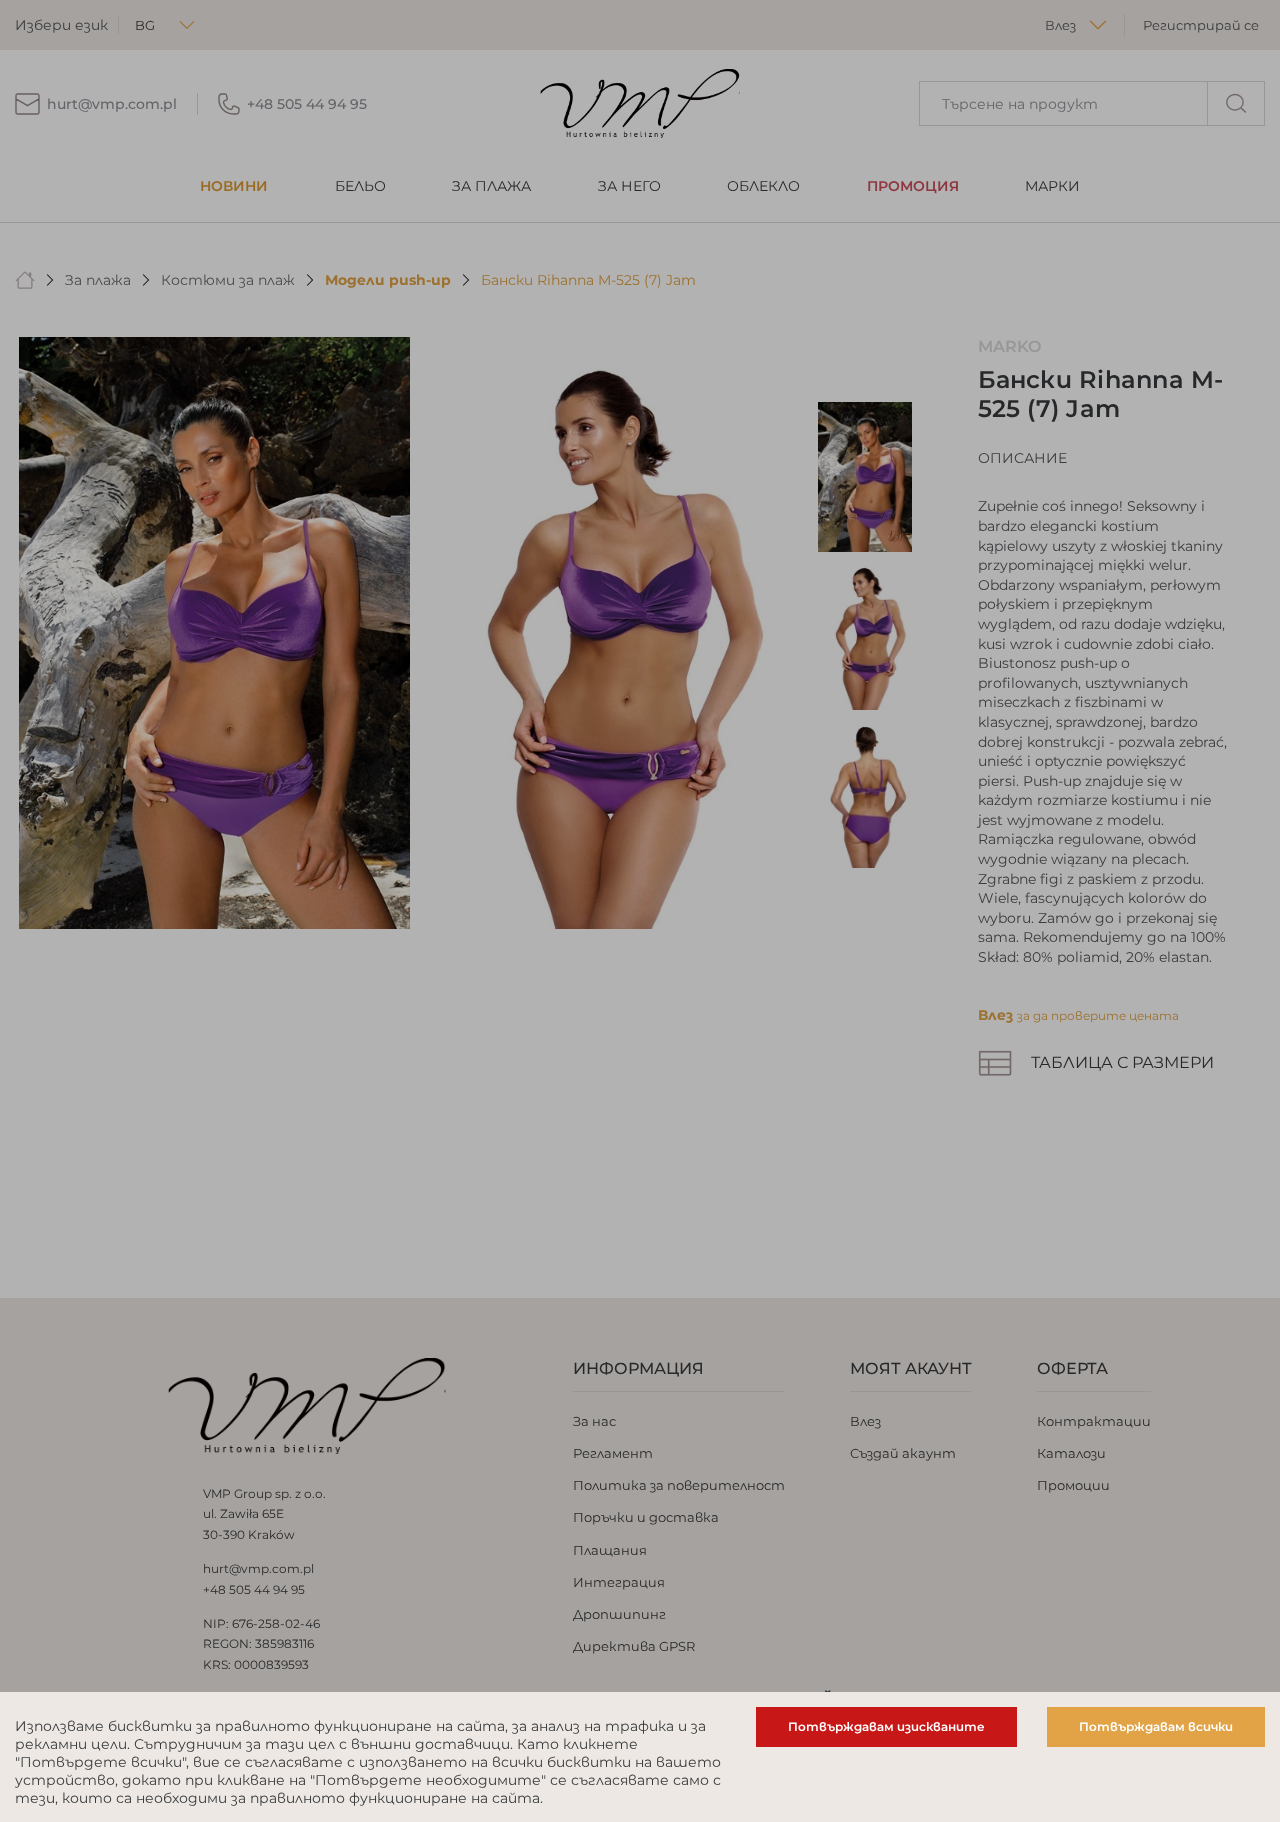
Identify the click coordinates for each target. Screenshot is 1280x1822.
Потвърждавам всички (1156, 1726)
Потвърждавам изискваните (886, 1726)
